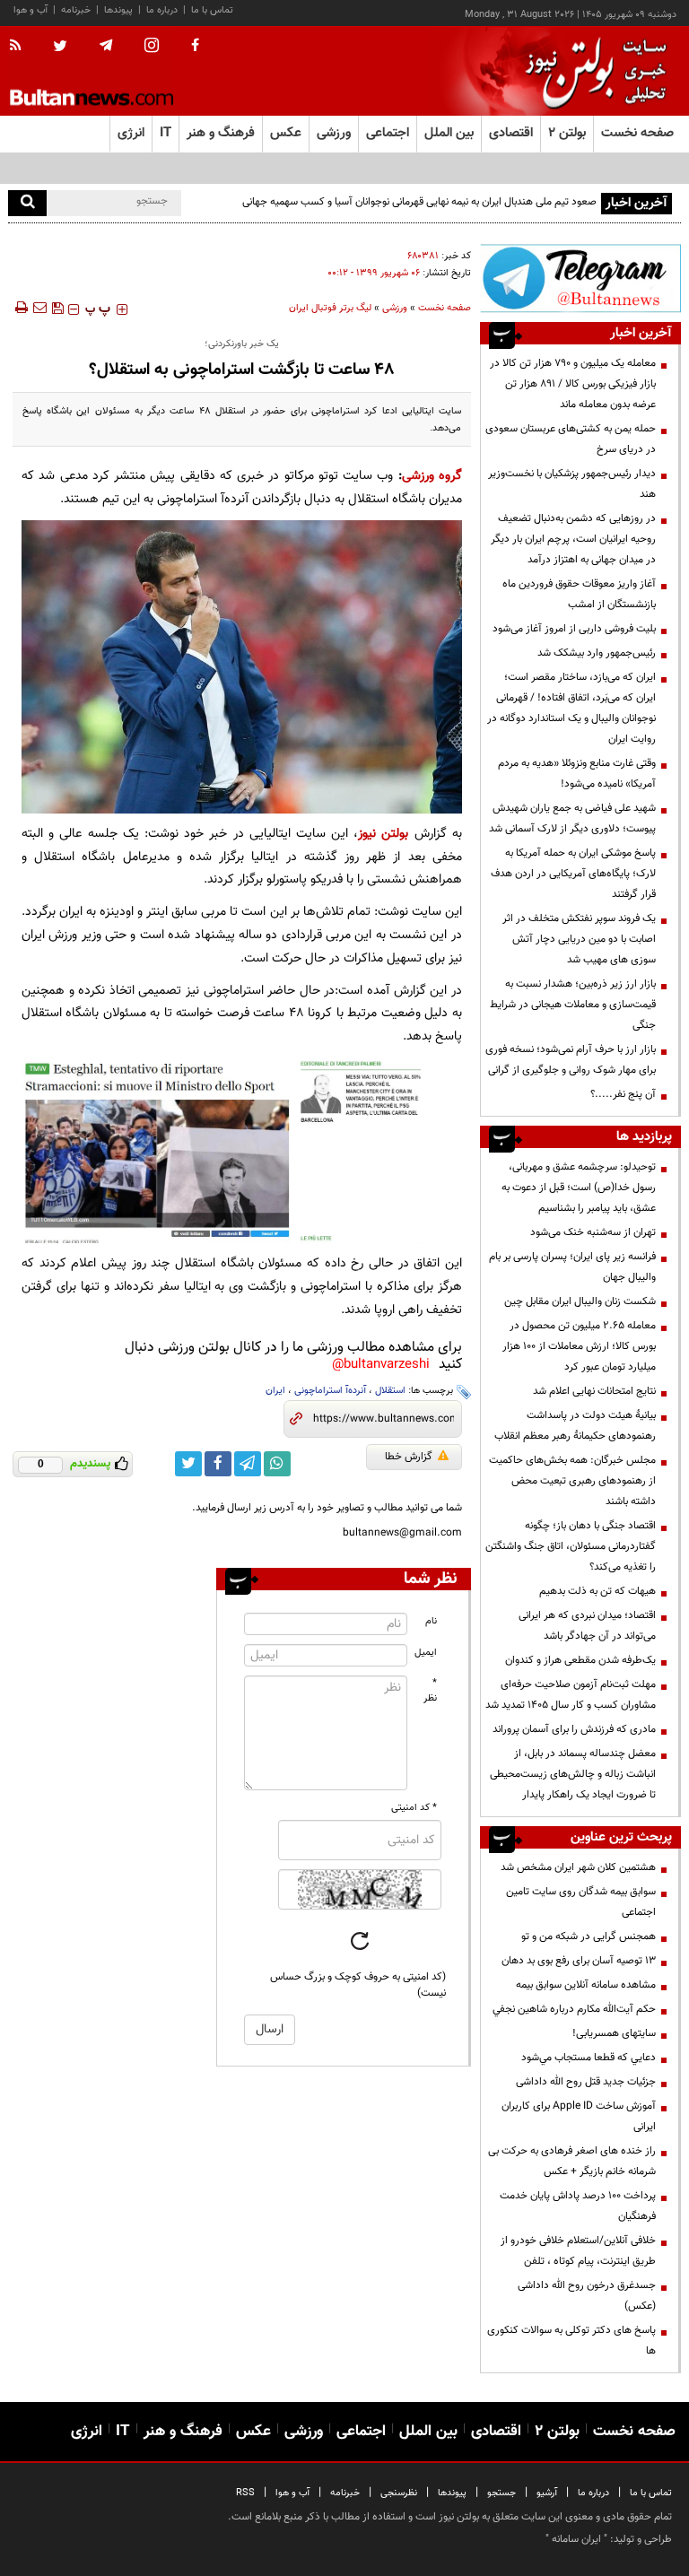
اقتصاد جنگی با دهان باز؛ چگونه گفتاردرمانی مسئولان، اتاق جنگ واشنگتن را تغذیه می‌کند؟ (571, 1546)
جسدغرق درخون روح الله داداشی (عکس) (587, 2296)
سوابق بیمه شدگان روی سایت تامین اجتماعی (581, 1902)
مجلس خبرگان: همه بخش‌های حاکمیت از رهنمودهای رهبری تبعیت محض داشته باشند (572, 1481)
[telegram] (106, 46)
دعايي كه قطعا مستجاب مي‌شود (589, 2058)
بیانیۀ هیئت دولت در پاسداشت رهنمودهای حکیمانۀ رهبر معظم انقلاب (575, 1426)
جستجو (501, 2493)
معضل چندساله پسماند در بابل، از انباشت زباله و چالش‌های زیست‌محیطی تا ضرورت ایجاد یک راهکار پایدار (573, 1774)
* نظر (430, 1691)
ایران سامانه (576, 2539)
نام (431, 1621)
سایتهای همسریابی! (614, 2033)
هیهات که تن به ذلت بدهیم (596, 1591)
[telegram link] (248, 1464)
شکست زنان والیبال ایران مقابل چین (580, 1301)
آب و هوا (31, 10)
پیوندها (118, 10)
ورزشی (395, 308)
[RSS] (21, 47)
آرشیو (547, 2493)
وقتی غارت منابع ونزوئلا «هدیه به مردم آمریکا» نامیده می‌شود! (577, 774)
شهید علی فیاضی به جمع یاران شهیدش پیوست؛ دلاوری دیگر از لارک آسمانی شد (572, 818)
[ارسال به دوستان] (39, 308)
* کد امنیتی (414, 1808)
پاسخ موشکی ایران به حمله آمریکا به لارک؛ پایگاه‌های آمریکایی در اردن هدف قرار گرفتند (573, 874)
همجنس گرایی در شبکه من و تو (589, 1936)
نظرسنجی (399, 2493)
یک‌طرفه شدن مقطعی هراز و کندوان (580, 1660)
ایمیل (426, 1653)
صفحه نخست (637, 133)
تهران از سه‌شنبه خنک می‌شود (593, 1232)
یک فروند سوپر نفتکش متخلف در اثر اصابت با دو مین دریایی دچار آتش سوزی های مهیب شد (579, 939)
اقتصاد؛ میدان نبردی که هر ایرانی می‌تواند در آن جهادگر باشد (587, 1626)
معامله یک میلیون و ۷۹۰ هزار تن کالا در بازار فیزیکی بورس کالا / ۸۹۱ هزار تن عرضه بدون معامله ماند (573, 384)
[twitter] (60, 48)
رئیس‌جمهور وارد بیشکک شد (597, 653)
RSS (245, 2493)
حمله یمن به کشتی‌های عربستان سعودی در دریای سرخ (571, 439)
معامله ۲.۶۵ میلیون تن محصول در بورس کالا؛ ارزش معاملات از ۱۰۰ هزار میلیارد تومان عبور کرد (579, 1346)
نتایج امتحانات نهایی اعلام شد (594, 1391)
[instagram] (152, 47)
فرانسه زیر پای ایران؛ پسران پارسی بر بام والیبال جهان (572, 1267)
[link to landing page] (591, 71)
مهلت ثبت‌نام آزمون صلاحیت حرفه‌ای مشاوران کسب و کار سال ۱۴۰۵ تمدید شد (571, 1695)
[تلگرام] (580, 278)
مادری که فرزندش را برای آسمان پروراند (574, 1729)
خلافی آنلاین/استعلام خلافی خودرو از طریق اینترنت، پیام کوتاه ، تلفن (578, 2251)
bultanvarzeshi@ (381, 1365)
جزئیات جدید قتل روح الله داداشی (586, 2082)
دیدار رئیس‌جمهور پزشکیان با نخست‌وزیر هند (572, 484)
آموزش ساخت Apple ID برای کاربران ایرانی (579, 2116)
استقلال (390, 1391)
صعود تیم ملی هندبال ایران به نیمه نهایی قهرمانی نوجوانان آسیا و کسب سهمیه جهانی (419, 202)
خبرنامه (76, 10)
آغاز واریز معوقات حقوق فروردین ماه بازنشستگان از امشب (579, 594)
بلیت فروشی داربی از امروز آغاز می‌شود (574, 629)
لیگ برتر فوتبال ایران (330, 308)
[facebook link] (218, 1464)
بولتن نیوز (383, 834)
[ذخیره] (57, 308)
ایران (275, 1391)
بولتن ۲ (567, 133)
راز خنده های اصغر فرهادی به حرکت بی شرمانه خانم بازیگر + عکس (572, 2161)
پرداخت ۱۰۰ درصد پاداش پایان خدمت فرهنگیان (578, 2206)
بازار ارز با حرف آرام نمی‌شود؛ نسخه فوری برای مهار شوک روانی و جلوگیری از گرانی (571, 1060)
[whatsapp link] (277, 1464)
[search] (27, 203)
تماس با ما (212, 10)
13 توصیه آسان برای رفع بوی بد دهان (579, 1961)
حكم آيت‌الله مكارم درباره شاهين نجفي (574, 2009)
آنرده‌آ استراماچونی (330, 1391)
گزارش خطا (409, 1457)
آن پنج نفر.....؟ (623, 1094)
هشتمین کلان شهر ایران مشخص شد (578, 1867)
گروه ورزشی (432, 476)
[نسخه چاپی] (20, 308)
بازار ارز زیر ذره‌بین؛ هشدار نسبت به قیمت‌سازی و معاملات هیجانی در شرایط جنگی (573, 1005)
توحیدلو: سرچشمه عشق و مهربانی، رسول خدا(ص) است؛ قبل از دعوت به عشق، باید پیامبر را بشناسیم (579, 1188)
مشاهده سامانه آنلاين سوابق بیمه (586, 1985)
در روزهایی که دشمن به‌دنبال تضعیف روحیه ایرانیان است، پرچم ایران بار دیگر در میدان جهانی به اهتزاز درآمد (573, 539)
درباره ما (162, 10)
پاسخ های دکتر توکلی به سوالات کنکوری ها (571, 2341)
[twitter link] (188, 1464)
